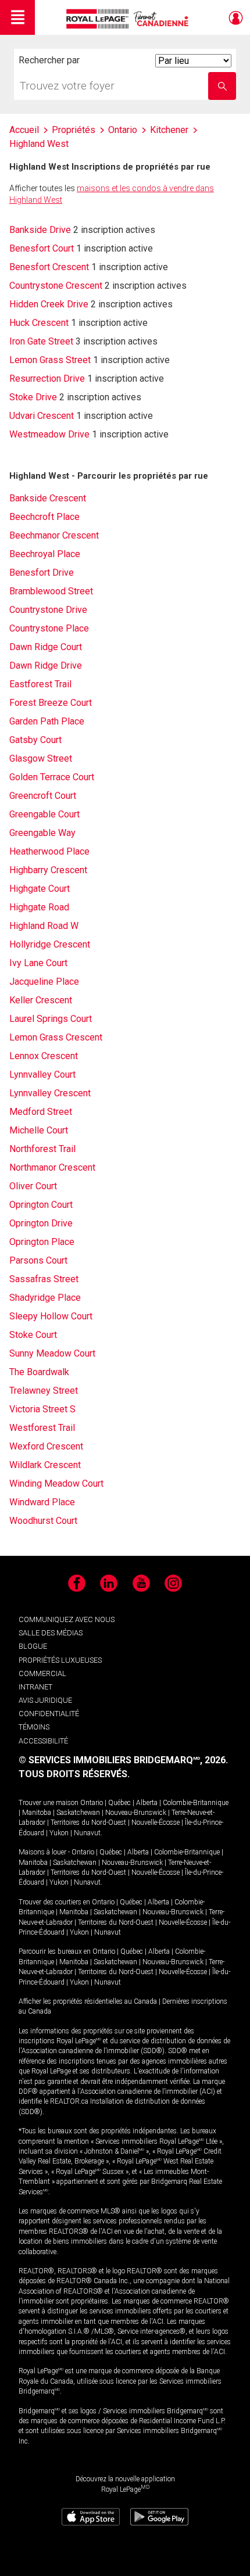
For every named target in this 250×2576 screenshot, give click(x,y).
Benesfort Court (42, 248)
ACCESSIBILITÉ (43, 1741)
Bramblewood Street (51, 591)
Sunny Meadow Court (52, 1353)
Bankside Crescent (48, 498)
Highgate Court (40, 889)
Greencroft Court (43, 796)
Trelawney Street (44, 1391)
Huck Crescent (39, 323)
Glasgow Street (41, 758)
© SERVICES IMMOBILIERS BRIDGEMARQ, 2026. (123, 1760)
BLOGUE (33, 1646)
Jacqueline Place (44, 982)
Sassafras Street (44, 1279)
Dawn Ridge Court (46, 647)
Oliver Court (33, 1186)
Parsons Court (38, 1260)
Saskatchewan (78, 1813)
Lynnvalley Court (42, 1074)
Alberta (147, 1803)
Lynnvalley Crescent (50, 1093)
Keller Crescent (41, 1000)
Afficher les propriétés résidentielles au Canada (88, 2001)
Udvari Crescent (42, 416)
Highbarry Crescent (48, 870)
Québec (119, 1803)
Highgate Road (39, 907)
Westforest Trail (42, 1428)
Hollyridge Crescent (50, 944)
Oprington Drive (41, 1223)
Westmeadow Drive (49, 434)
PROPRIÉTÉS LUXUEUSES (60, 1660)
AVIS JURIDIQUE (45, 1700)
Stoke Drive (33, 397)
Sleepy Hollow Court (51, 1316)
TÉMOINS (34, 1727)
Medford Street (41, 1112)
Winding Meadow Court (56, 1483)
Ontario (92, 1803)
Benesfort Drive (42, 573)
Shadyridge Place (45, 1298)
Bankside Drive (40, 230)
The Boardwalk (39, 1372)
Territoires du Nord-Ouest (88, 1822)
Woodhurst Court (43, 1521)
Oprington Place (42, 1242)
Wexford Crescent (46, 1446)
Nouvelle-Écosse (156, 1822)
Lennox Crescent (44, 1056)
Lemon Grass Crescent (56, 1037)
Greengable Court (44, 814)
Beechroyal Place (45, 554)
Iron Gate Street (41, 341)
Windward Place (42, 1502)
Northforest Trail (42, 1149)
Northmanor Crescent (52, 1167)
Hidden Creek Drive (49, 304)
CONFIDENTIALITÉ (49, 1714)
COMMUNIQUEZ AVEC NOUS (67, 1619)
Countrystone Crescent (56, 286)
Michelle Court (39, 1130)
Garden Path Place (47, 721)
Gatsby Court (35, 740)
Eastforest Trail (40, 684)
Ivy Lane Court (38, 963)
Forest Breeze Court (51, 703)
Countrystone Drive (48, 610)
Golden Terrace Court (52, 777)
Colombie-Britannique (196, 1803)
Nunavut (87, 1833)
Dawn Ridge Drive (46, 665)
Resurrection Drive (47, 378)
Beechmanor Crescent (54, 535)
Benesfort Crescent (49, 267)
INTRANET (35, 1687)
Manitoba (37, 1813)
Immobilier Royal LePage (129, 19)
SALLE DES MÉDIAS (51, 1633)
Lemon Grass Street (50, 360)
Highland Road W (44, 926)
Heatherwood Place (49, 851)
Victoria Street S (42, 1409)
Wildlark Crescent (45, 1465)
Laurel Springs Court (51, 1019)
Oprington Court (41, 1205)
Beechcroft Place (44, 517)
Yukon (59, 1833)
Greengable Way (42, 833)
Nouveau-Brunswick (136, 1813)
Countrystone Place (49, 628)
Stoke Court (33, 1335)
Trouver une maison (49, 1803)
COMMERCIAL (42, 1673)
